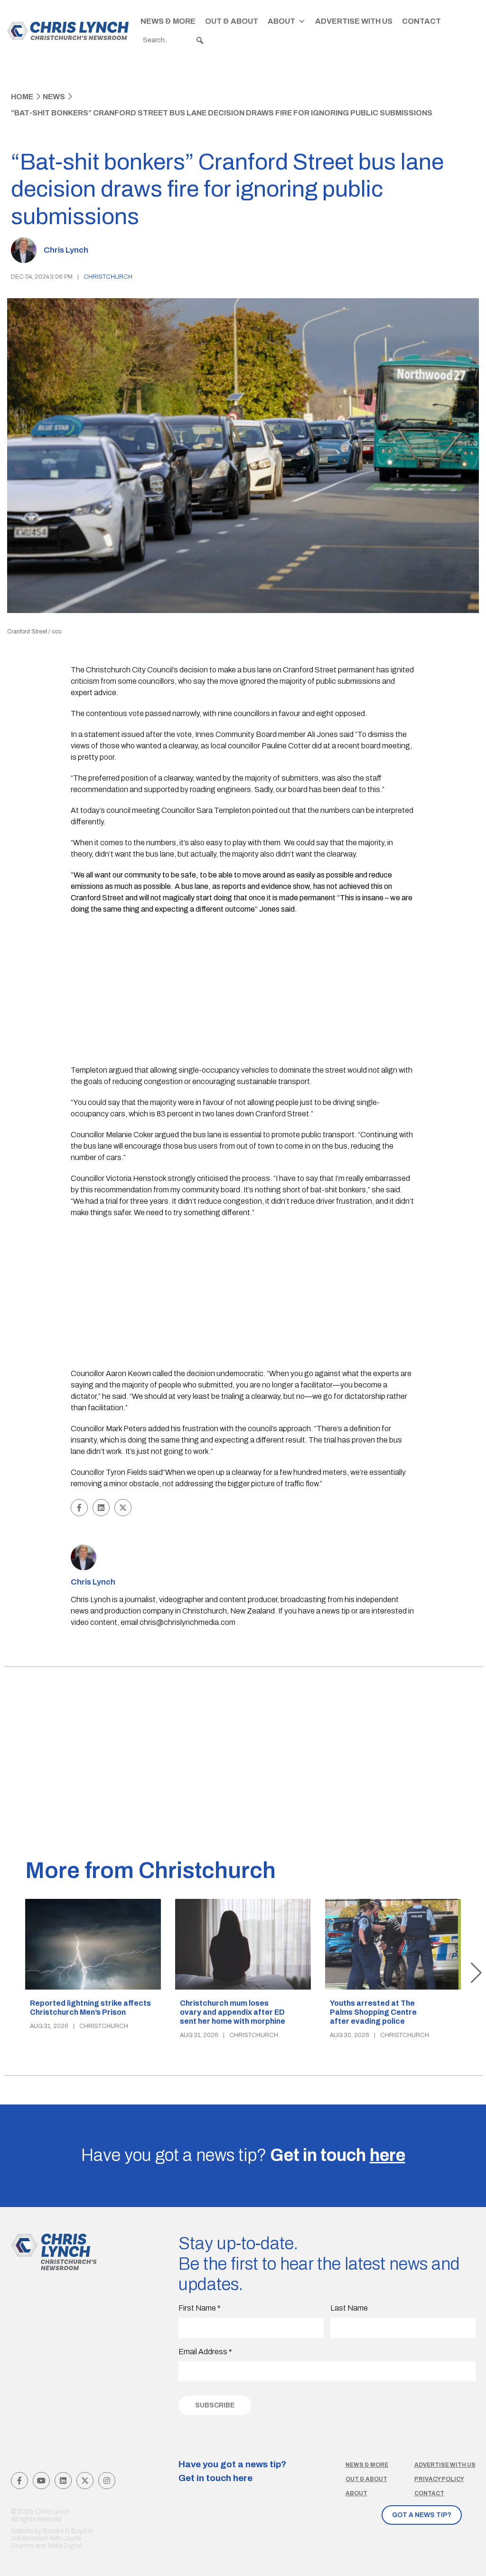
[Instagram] (107, 2481)
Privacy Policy (439, 2479)
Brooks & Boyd (65, 2531)
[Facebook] (19, 2481)
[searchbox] (174, 40)
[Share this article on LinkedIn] (101, 1508)
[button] (200, 40)
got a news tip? (422, 2515)
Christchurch (108, 277)
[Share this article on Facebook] (79, 1508)
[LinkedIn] (63, 2481)
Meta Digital (65, 2546)
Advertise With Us (354, 21)
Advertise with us (445, 2465)
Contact (421, 21)
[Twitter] (85, 2481)
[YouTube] (41, 2481)
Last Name (349, 2308)
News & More (168, 21)
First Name (200, 2308)
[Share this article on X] (123, 1508)
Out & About (232, 21)
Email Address (205, 2352)
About (281, 21)
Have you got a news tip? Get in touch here (232, 2471)
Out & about (366, 2479)
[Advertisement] (243, 991)
